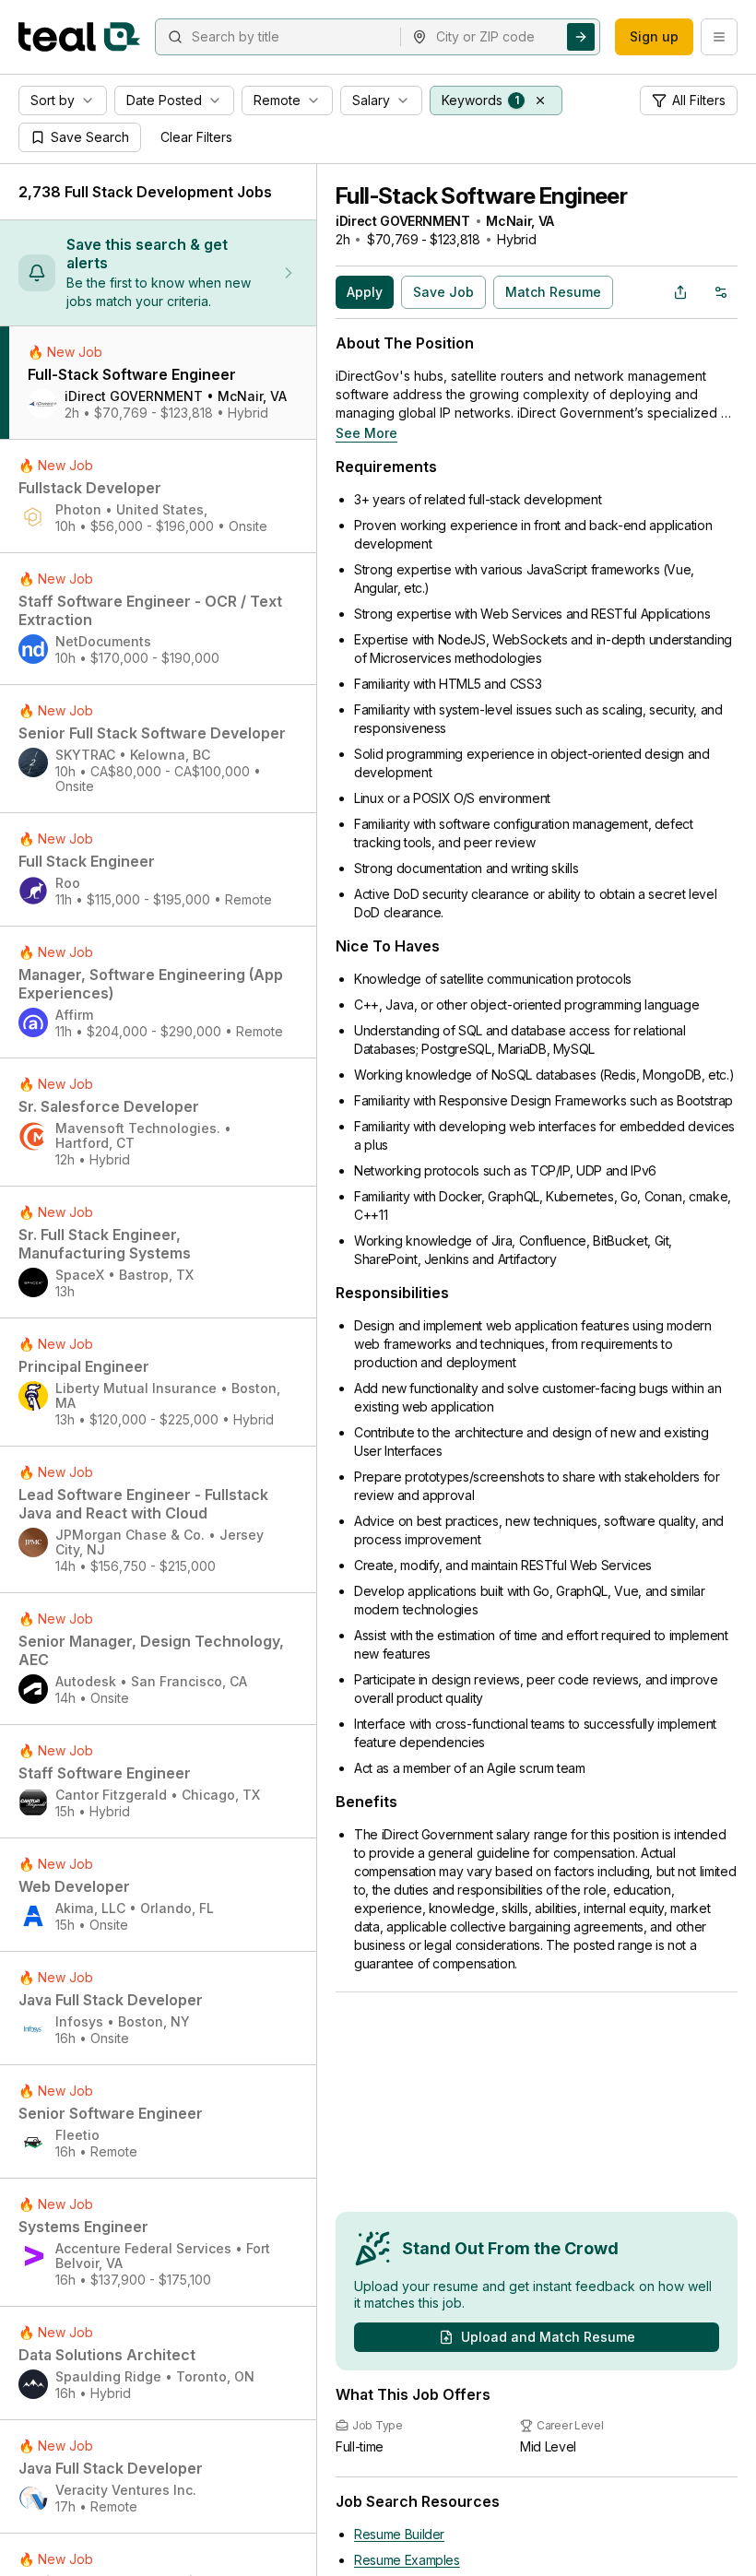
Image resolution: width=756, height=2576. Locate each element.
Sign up (654, 36)
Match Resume (553, 292)
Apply (365, 292)
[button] (540, 100)
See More (366, 433)
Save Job (443, 292)
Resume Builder (399, 2534)
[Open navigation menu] (719, 37)
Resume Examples (407, 2560)
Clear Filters (196, 137)
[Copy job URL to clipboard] (680, 292)
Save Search (90, 137)
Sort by (53, 100)
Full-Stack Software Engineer (481, 196)
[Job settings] (721, 292)
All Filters (699, 100)
